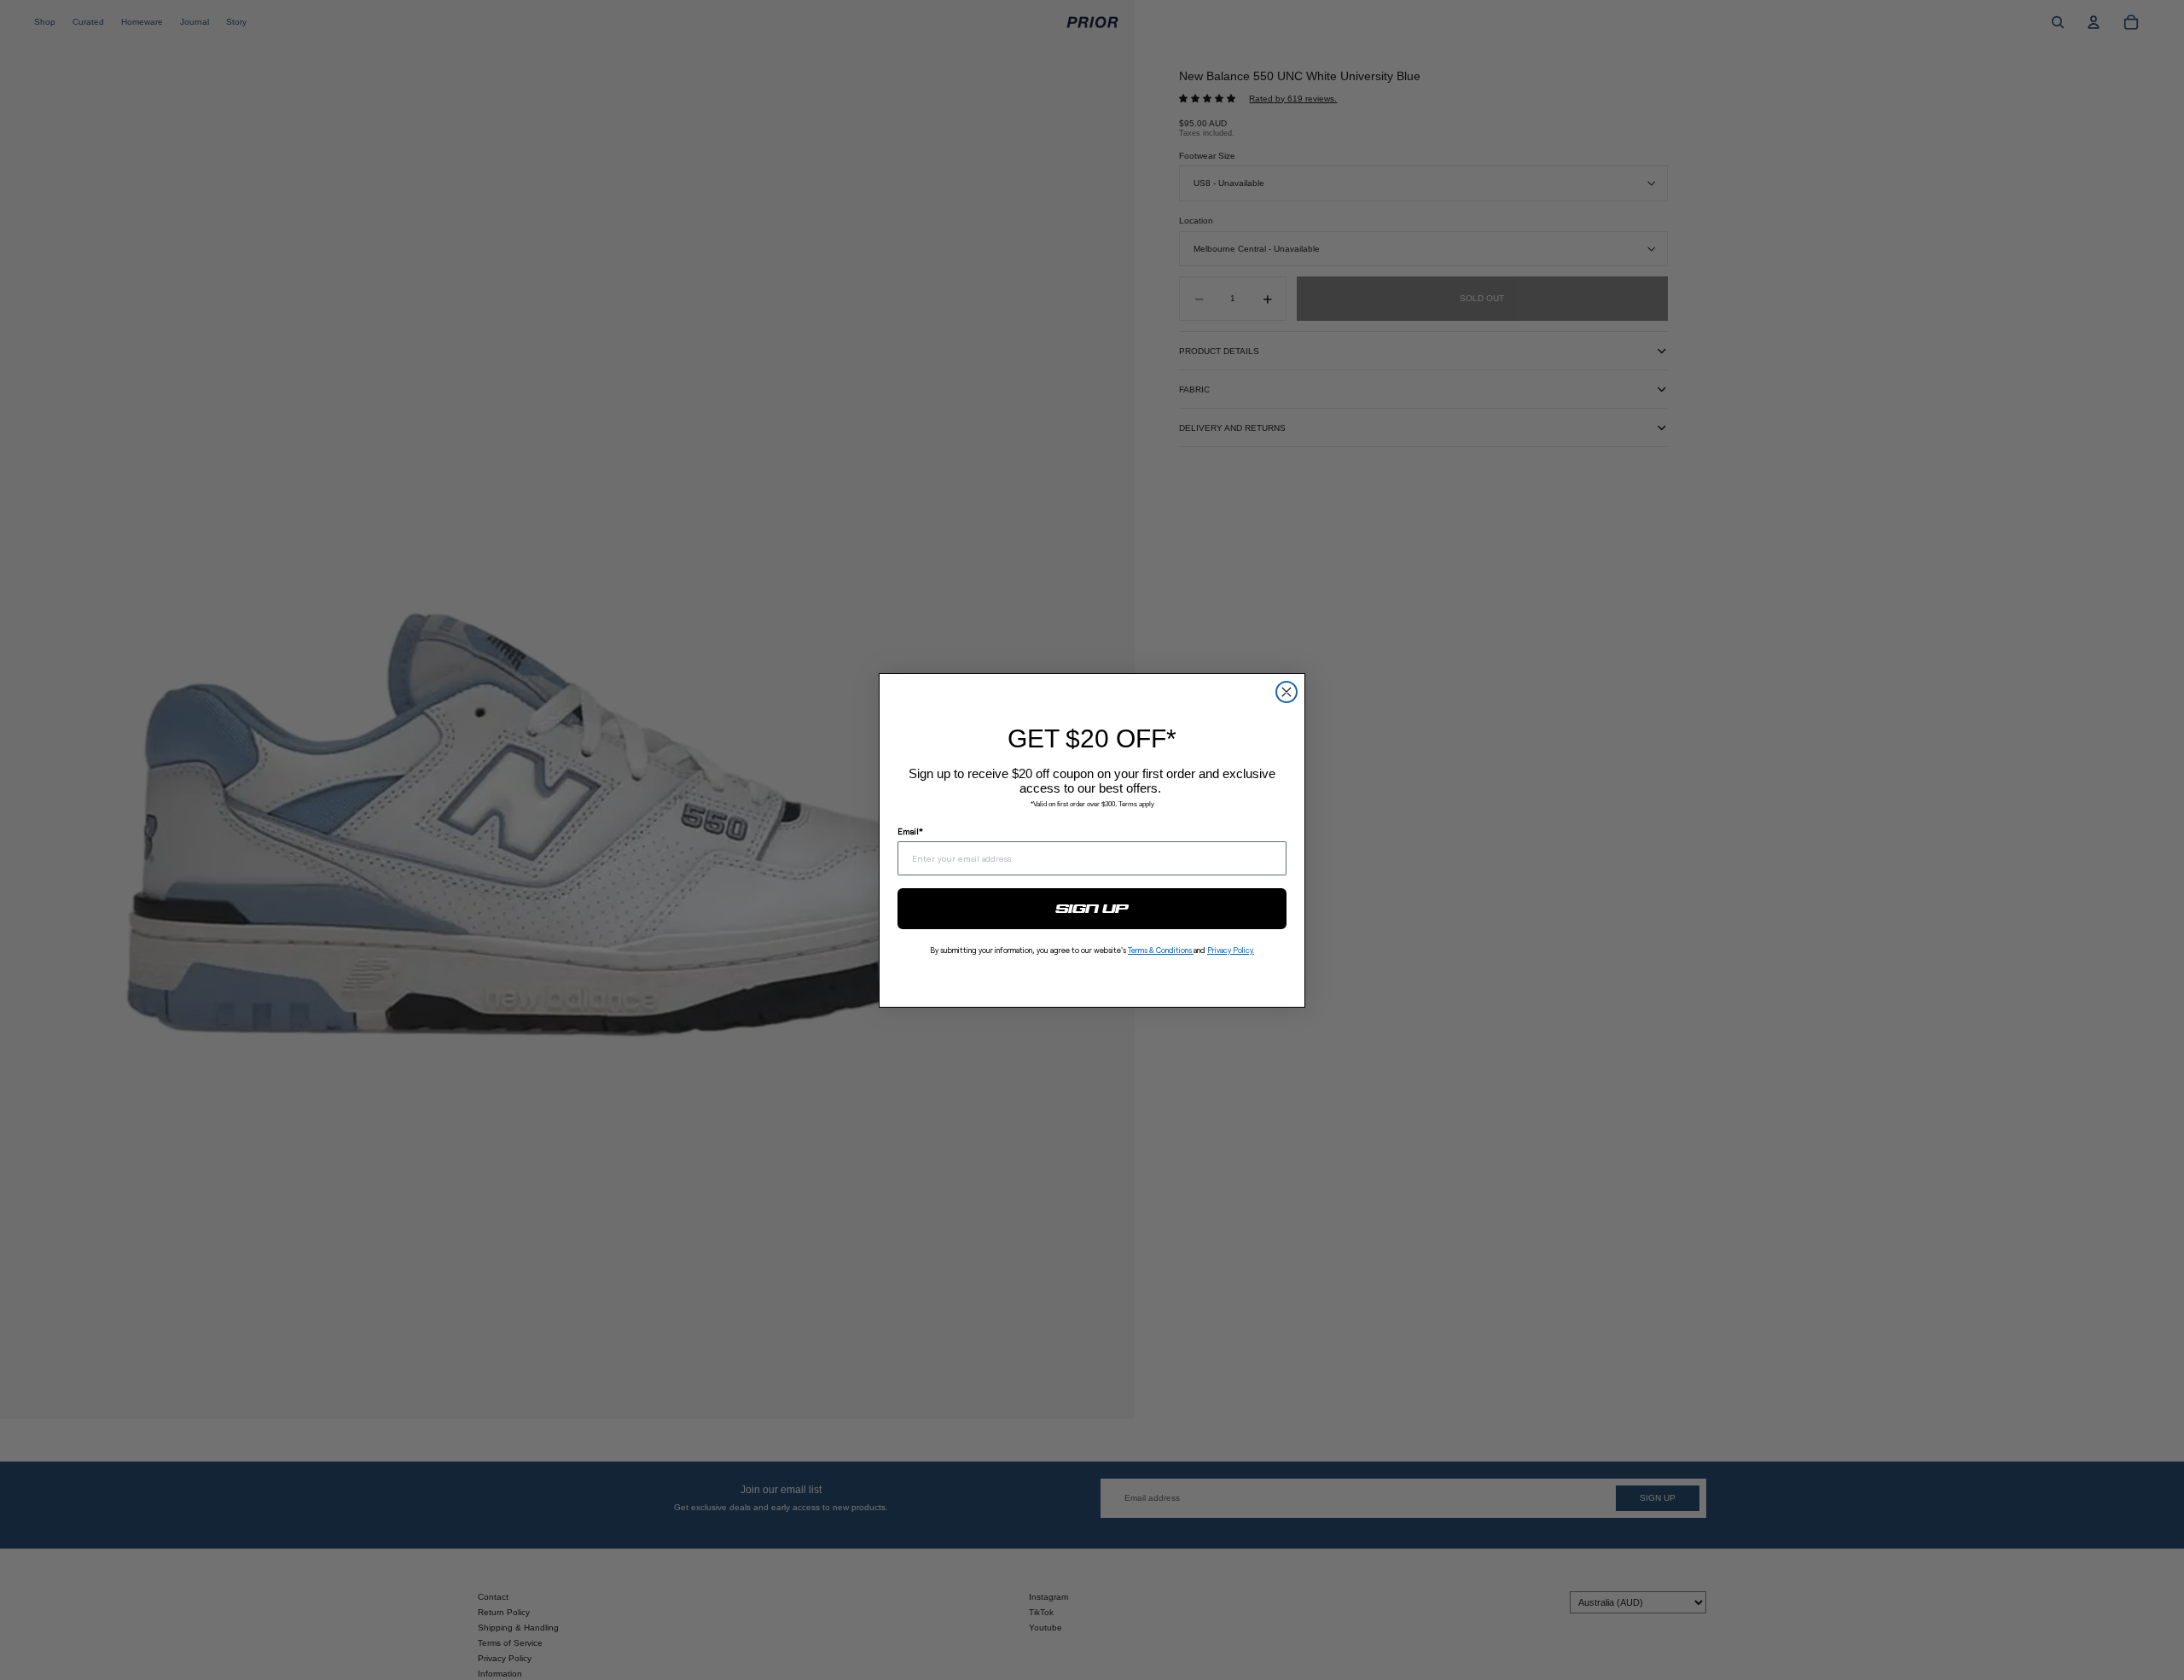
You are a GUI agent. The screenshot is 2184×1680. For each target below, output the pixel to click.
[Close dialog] (1287, 692)
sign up (1092, 909)
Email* (910, 831)
